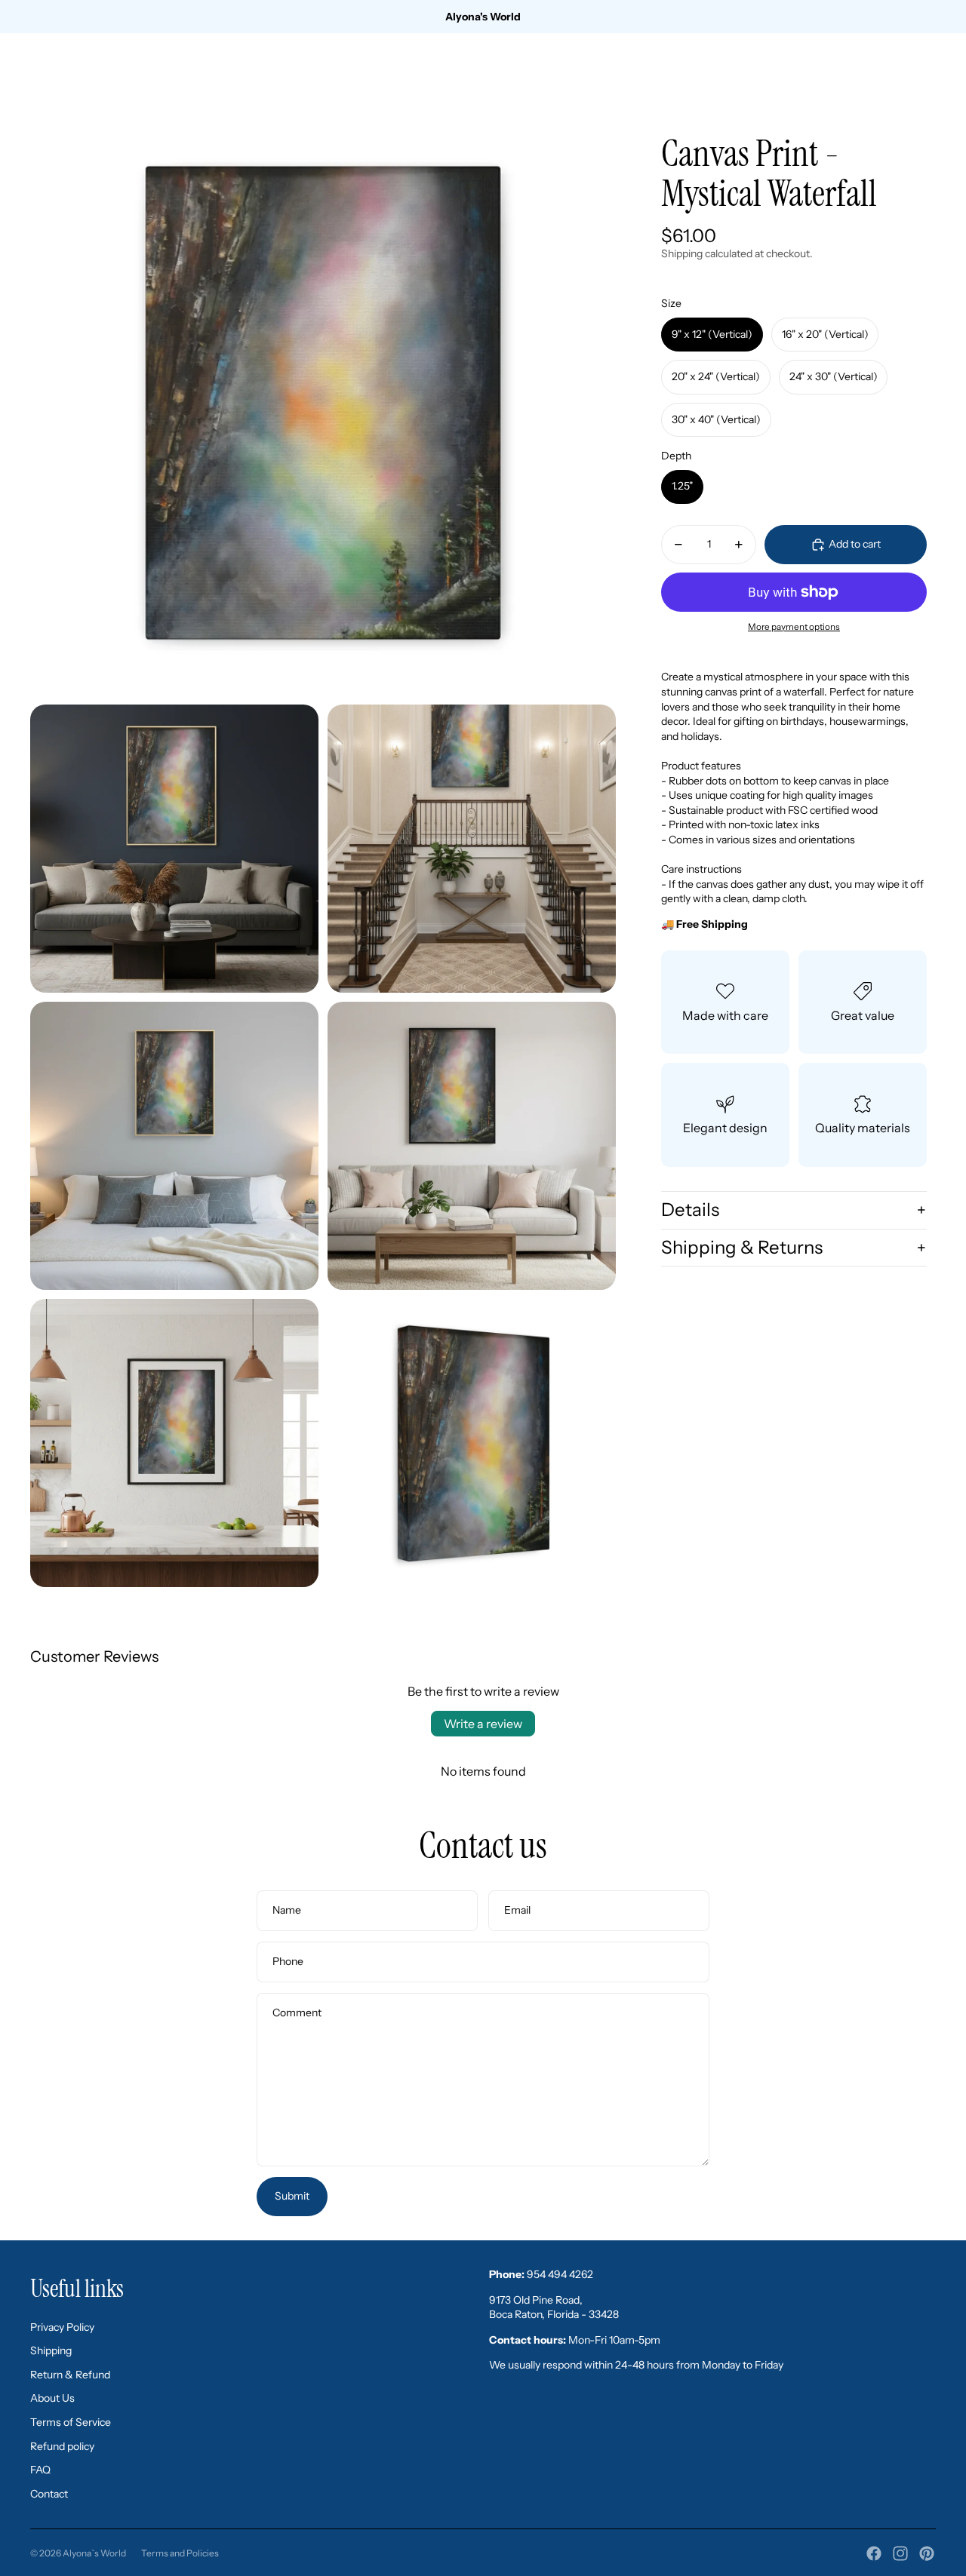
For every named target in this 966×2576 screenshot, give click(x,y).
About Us (52, 2398)
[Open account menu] (886, 72)
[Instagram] (900, 2553)
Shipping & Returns (742, 1247)
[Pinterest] (927, 2553)
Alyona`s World (94, 2553)
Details (690, 1210)
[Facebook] (874, 2553)
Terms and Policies (180, 2553)
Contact (49, 2494)
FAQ (40, 2470)
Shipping (51, 2350)
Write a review (483, 1724)
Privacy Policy (62, 2327)
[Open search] (854, 72)
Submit (292, 2196)
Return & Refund (70, 2375)
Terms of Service (71, 2422)
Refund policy (62, 2446)
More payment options (794, 627)
